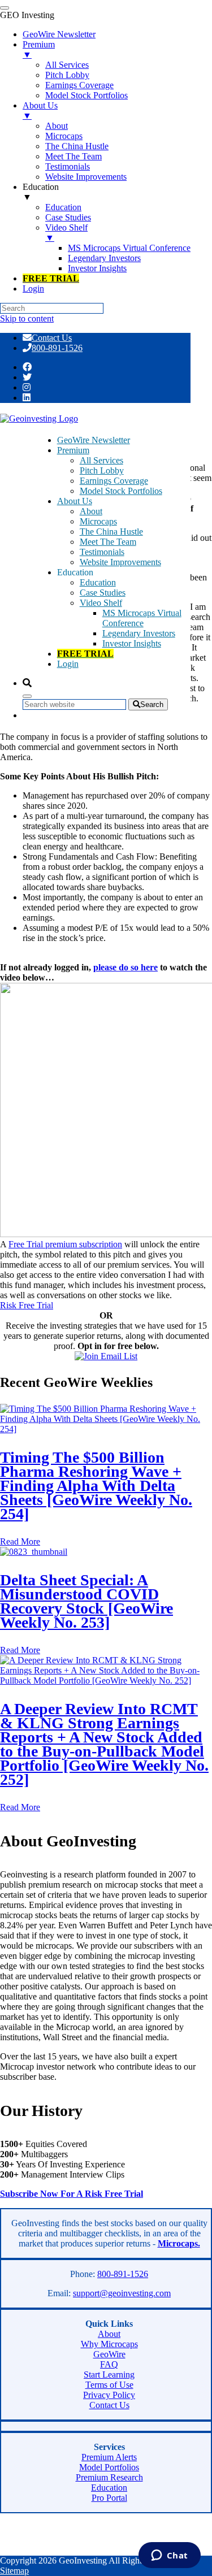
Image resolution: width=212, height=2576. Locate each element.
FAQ (109, 2364)
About (91, 511)
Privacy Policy (109, 2395)
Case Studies (103, 593)
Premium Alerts (109, 2457)
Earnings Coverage (114, 481)
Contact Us (52, 338)
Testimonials (102, 552)
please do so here (126, 967)
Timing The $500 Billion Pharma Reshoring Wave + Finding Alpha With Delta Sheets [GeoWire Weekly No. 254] (96, 1486)
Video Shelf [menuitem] (66, 233)
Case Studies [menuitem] (68, 217)
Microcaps (98, 521)
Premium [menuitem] (39, 49)
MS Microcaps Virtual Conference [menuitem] (129, 248)
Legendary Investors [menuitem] (104, 258)
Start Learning (109, 2375)
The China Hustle (111, 532)
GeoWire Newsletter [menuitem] (59, 34)
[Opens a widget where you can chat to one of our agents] (169, 2556)
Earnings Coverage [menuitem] (79, 85)
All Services (101, 460)
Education (98, 582)
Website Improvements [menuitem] (86, 177)
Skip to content (27, 318)
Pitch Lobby (102, 470)
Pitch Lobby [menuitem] (67, 75)
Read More (20, 1541)
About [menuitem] (57, 126)
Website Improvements (120, 562)
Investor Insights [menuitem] (97, 268)
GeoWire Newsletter (94, 440)
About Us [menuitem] (40, 110)
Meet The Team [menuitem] (73, 156)
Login (68, 664)
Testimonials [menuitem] (68, 166)
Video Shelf (101, 603)
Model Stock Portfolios (121, 491)
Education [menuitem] (41, 192)
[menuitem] (51, 278)
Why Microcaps (109, 2344)
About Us (75, 501)
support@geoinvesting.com (122, 2293)
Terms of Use (109, 2385)
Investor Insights (132, 643)
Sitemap (14, 2571)
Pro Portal (109, 2498)
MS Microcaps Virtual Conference (142, 618)
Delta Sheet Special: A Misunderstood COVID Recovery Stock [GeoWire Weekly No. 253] (86, 1601)
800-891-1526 (57, 348)
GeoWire (109, 2354)
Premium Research (109, 2477)
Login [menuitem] (33, 289)
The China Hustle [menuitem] (77, 146)
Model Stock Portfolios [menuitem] (86, 95)
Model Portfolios (109, 2467)
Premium (73, 450)
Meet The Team (108, 542)
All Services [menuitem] (67, 65)
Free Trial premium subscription (65, 1244)
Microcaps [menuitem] (64, 136)
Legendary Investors (139, 633)
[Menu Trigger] (5, 8)
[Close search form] (27, 696)
